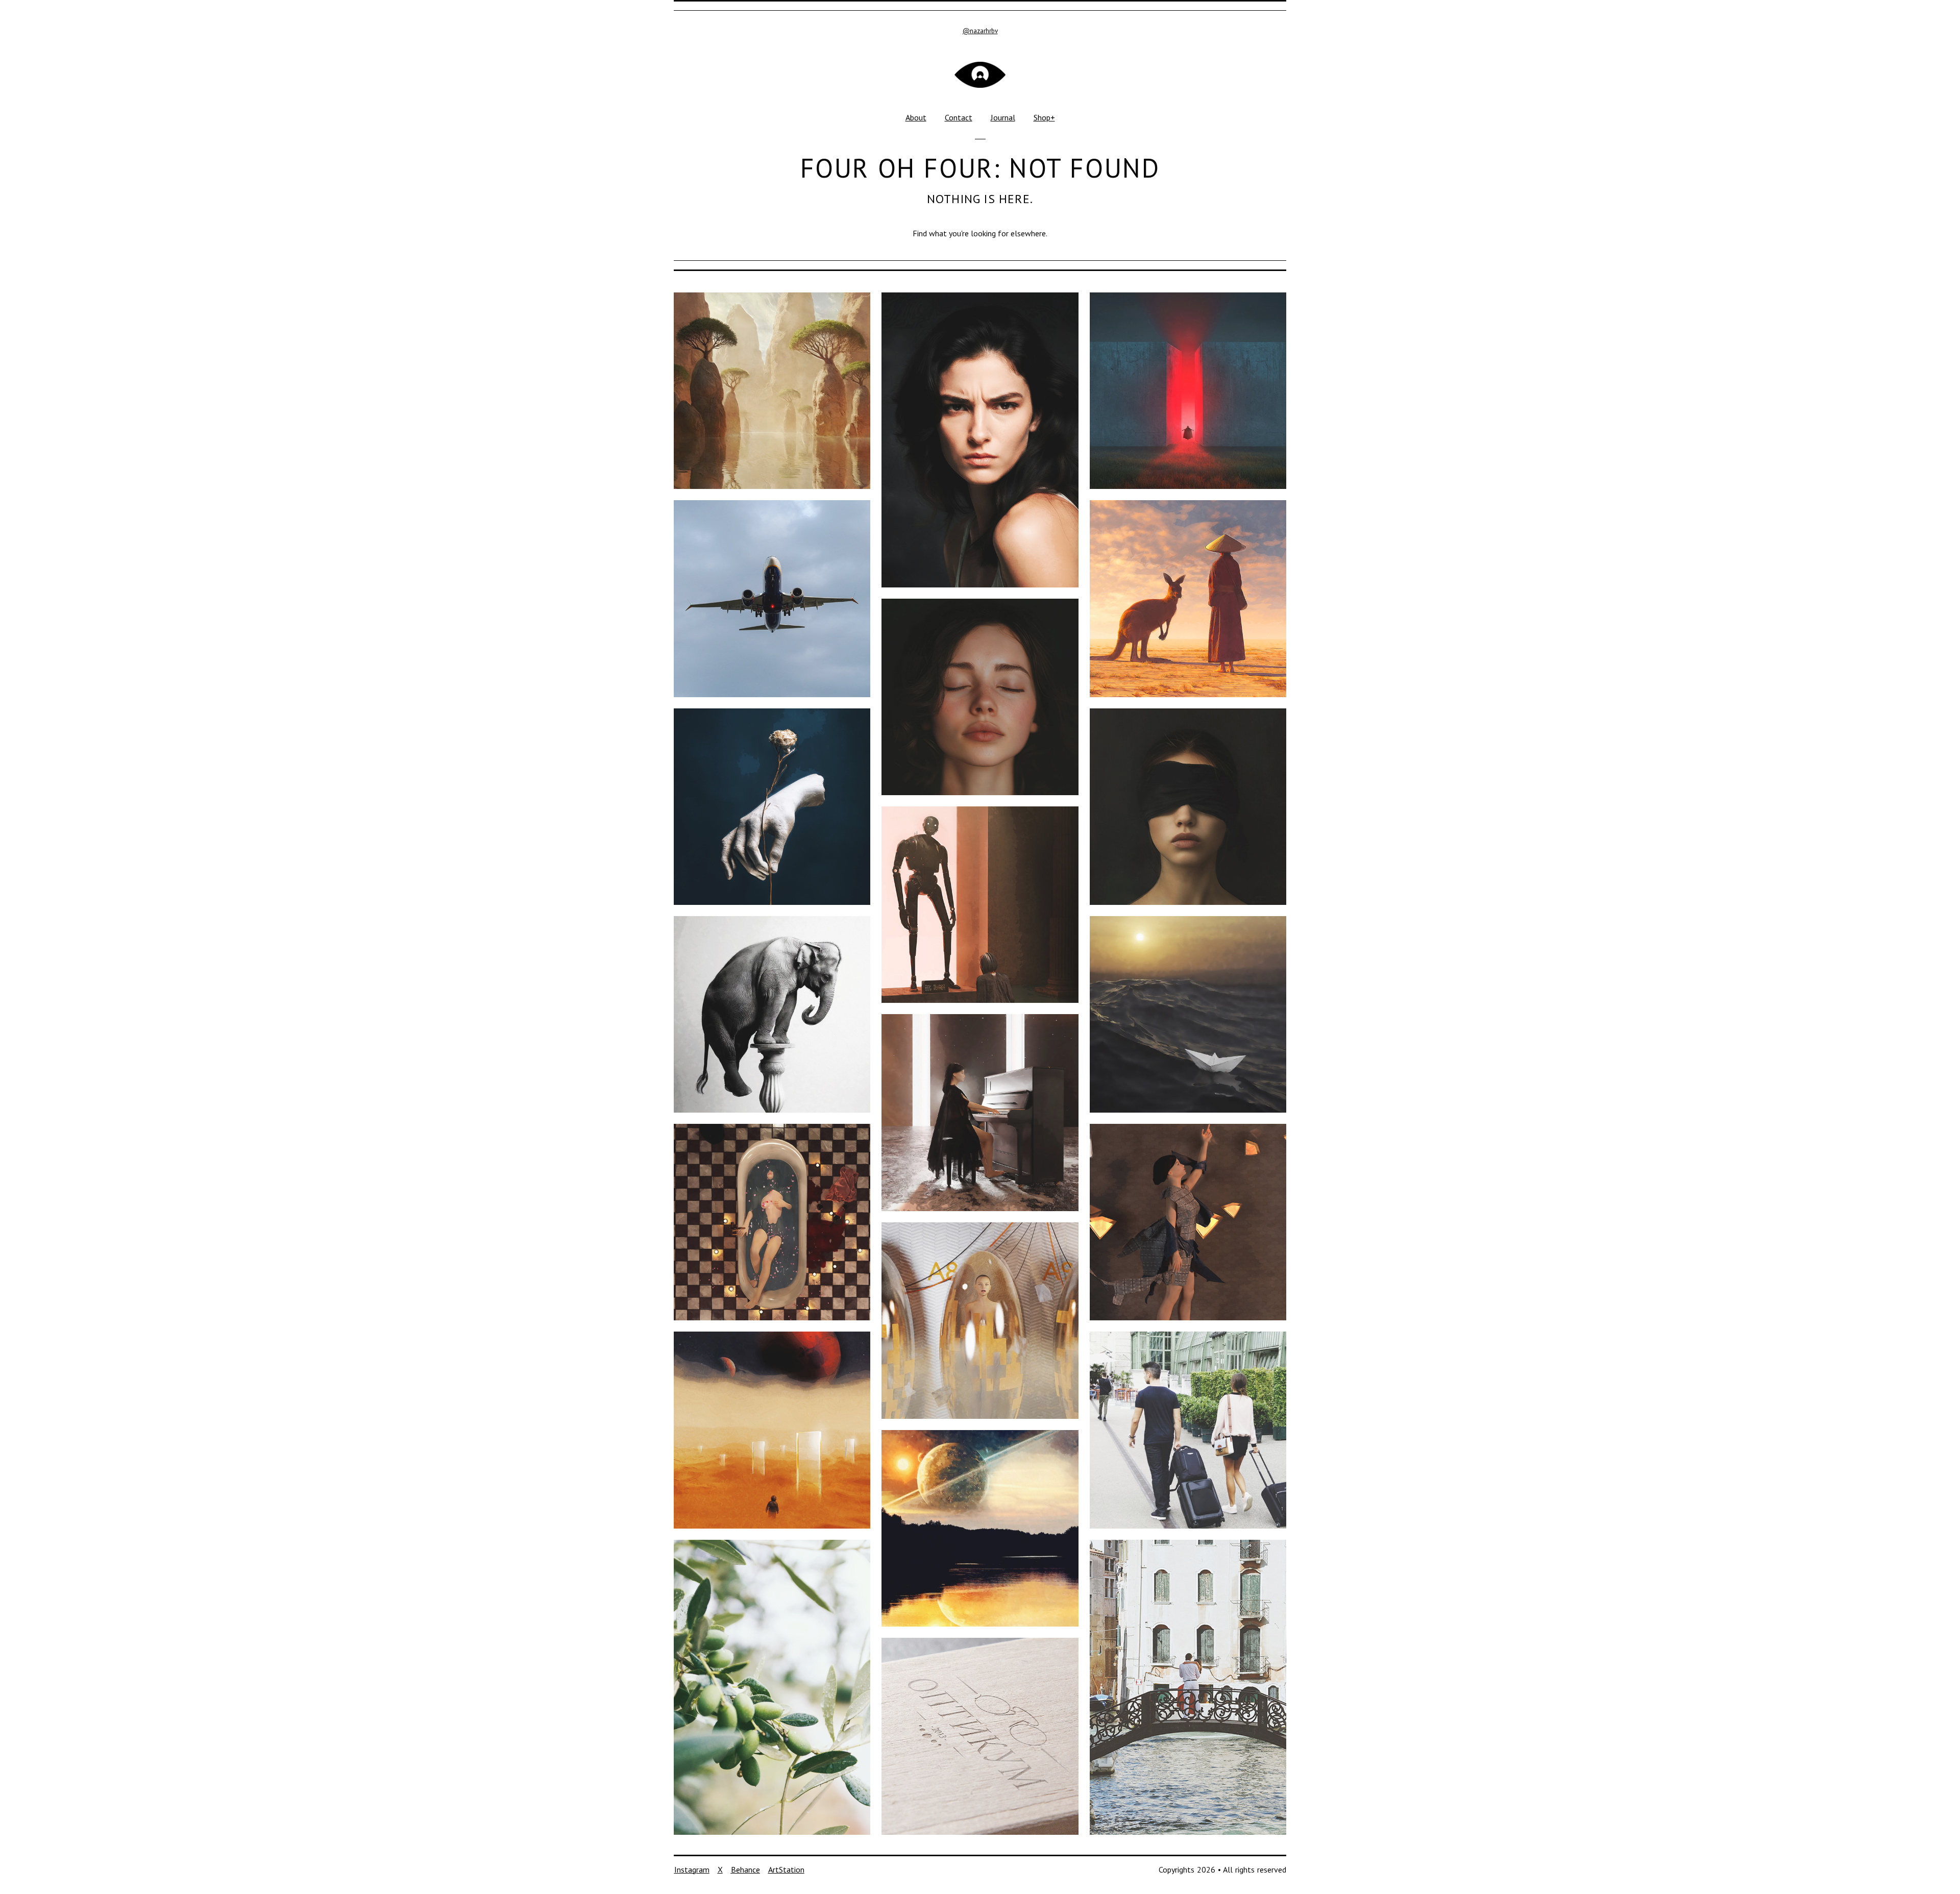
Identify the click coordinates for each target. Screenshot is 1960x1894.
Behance (745, 1870)
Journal (1003, 117)
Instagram (692, 1870)
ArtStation (786, 1870)
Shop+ (1044, 117)
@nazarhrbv (980, 31)
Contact (959, 117)
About (916, 117)
